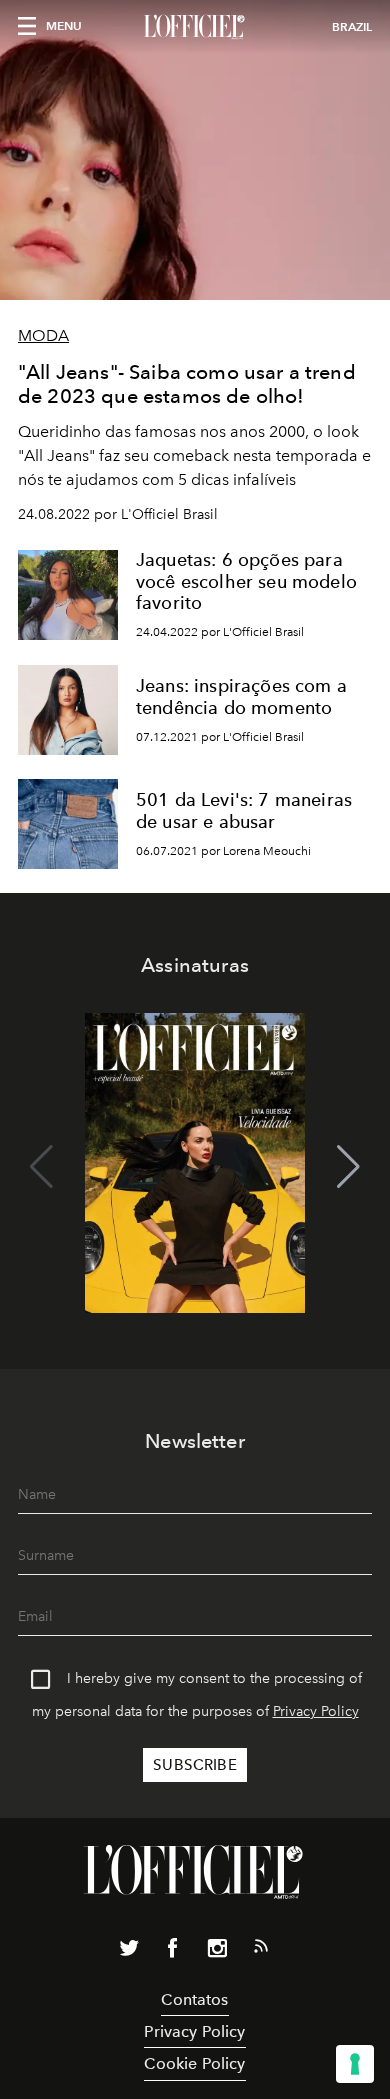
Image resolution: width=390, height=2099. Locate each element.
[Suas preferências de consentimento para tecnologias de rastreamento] (355, 2064)
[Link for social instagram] (217, 1952)
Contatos (194, 1999)
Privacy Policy (316, 1711)
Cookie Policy (194, 2063)
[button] (348, 1167)
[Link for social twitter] (129, 1952)
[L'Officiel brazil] (195, 27)
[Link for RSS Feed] (261, 1950)
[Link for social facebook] (173, 1952)
